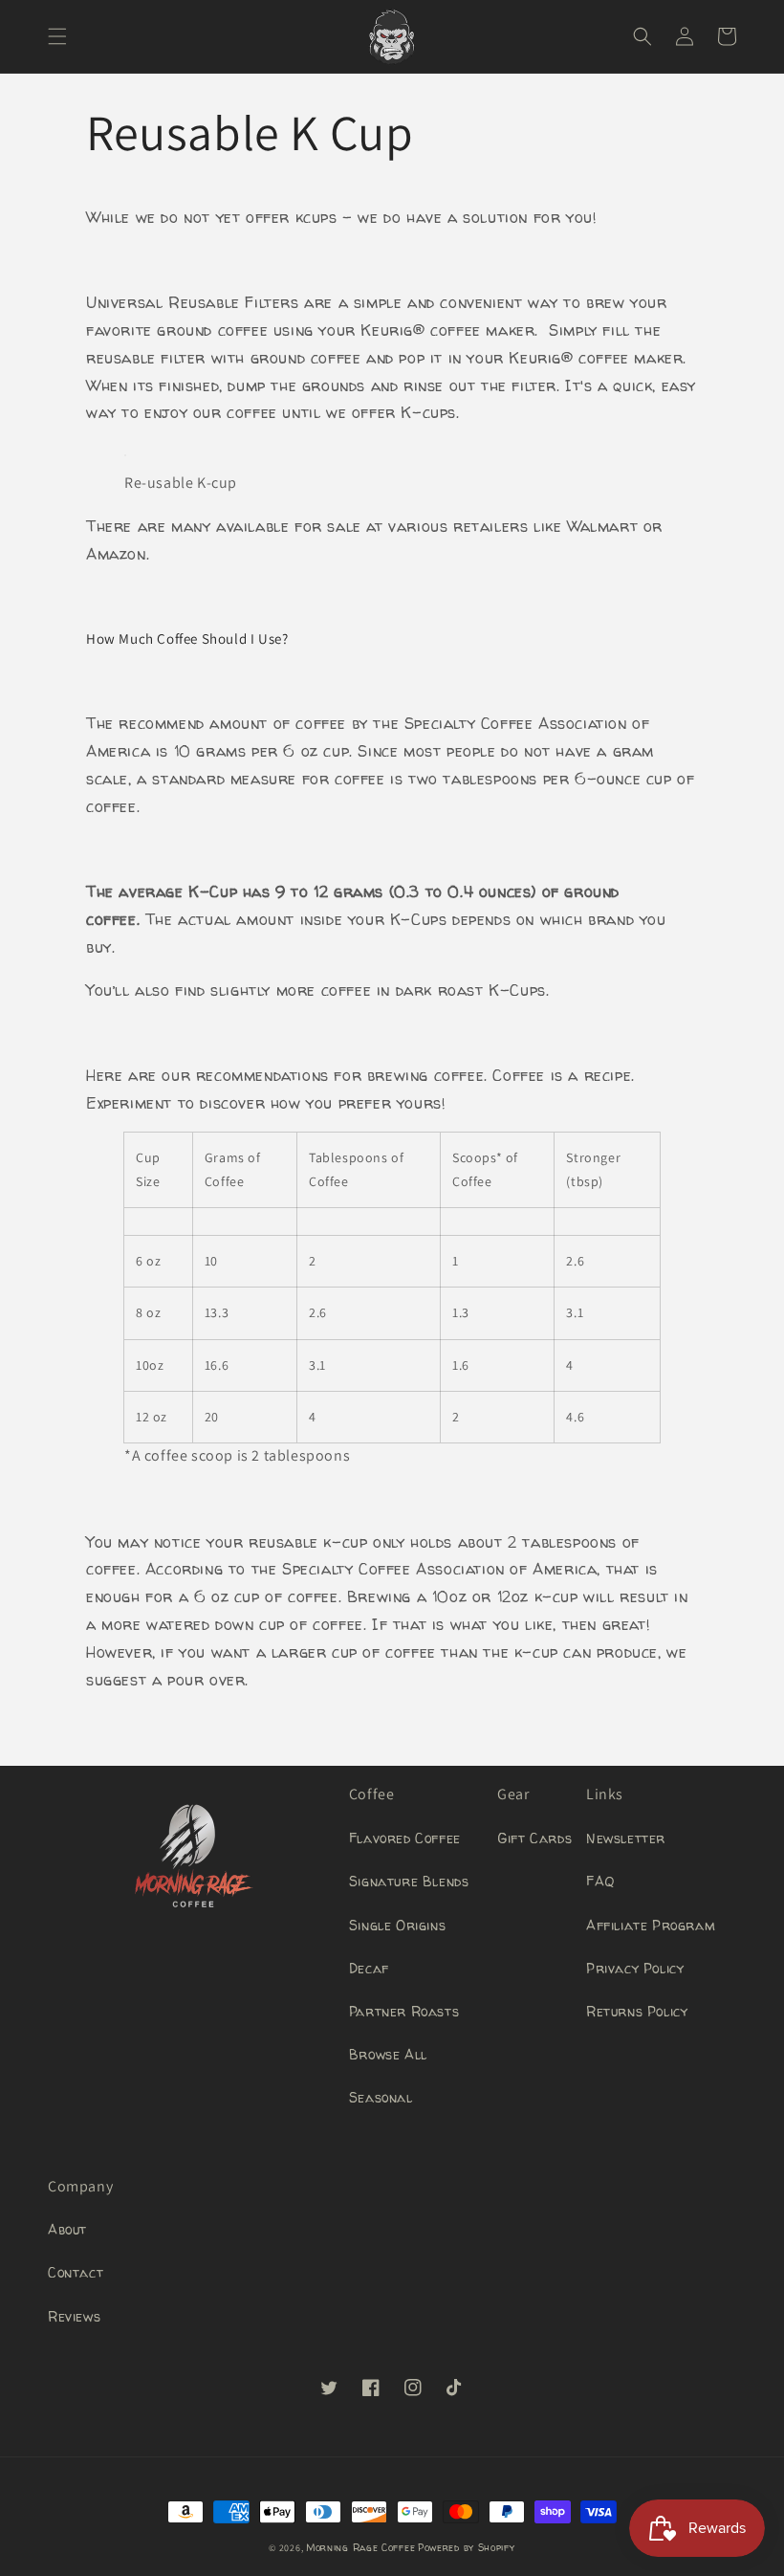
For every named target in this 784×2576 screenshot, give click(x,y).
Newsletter (626, 1838)
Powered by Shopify (467, 2547)
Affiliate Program (651, 1925)
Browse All (388, 2054)
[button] (57, 36)
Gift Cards (534, 1838)
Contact (76, 2272)
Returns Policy (637, 2011)
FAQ (600, 1881)
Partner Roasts (404, 2011)
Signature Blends (409, 1881)
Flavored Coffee (405, 1838)
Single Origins (397, 1925)
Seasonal (381, 2097)
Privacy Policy (635, 1968)
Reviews (74, 2316)
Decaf (369, 1968)
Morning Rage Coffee (360, 2547)
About (67, 2229)
